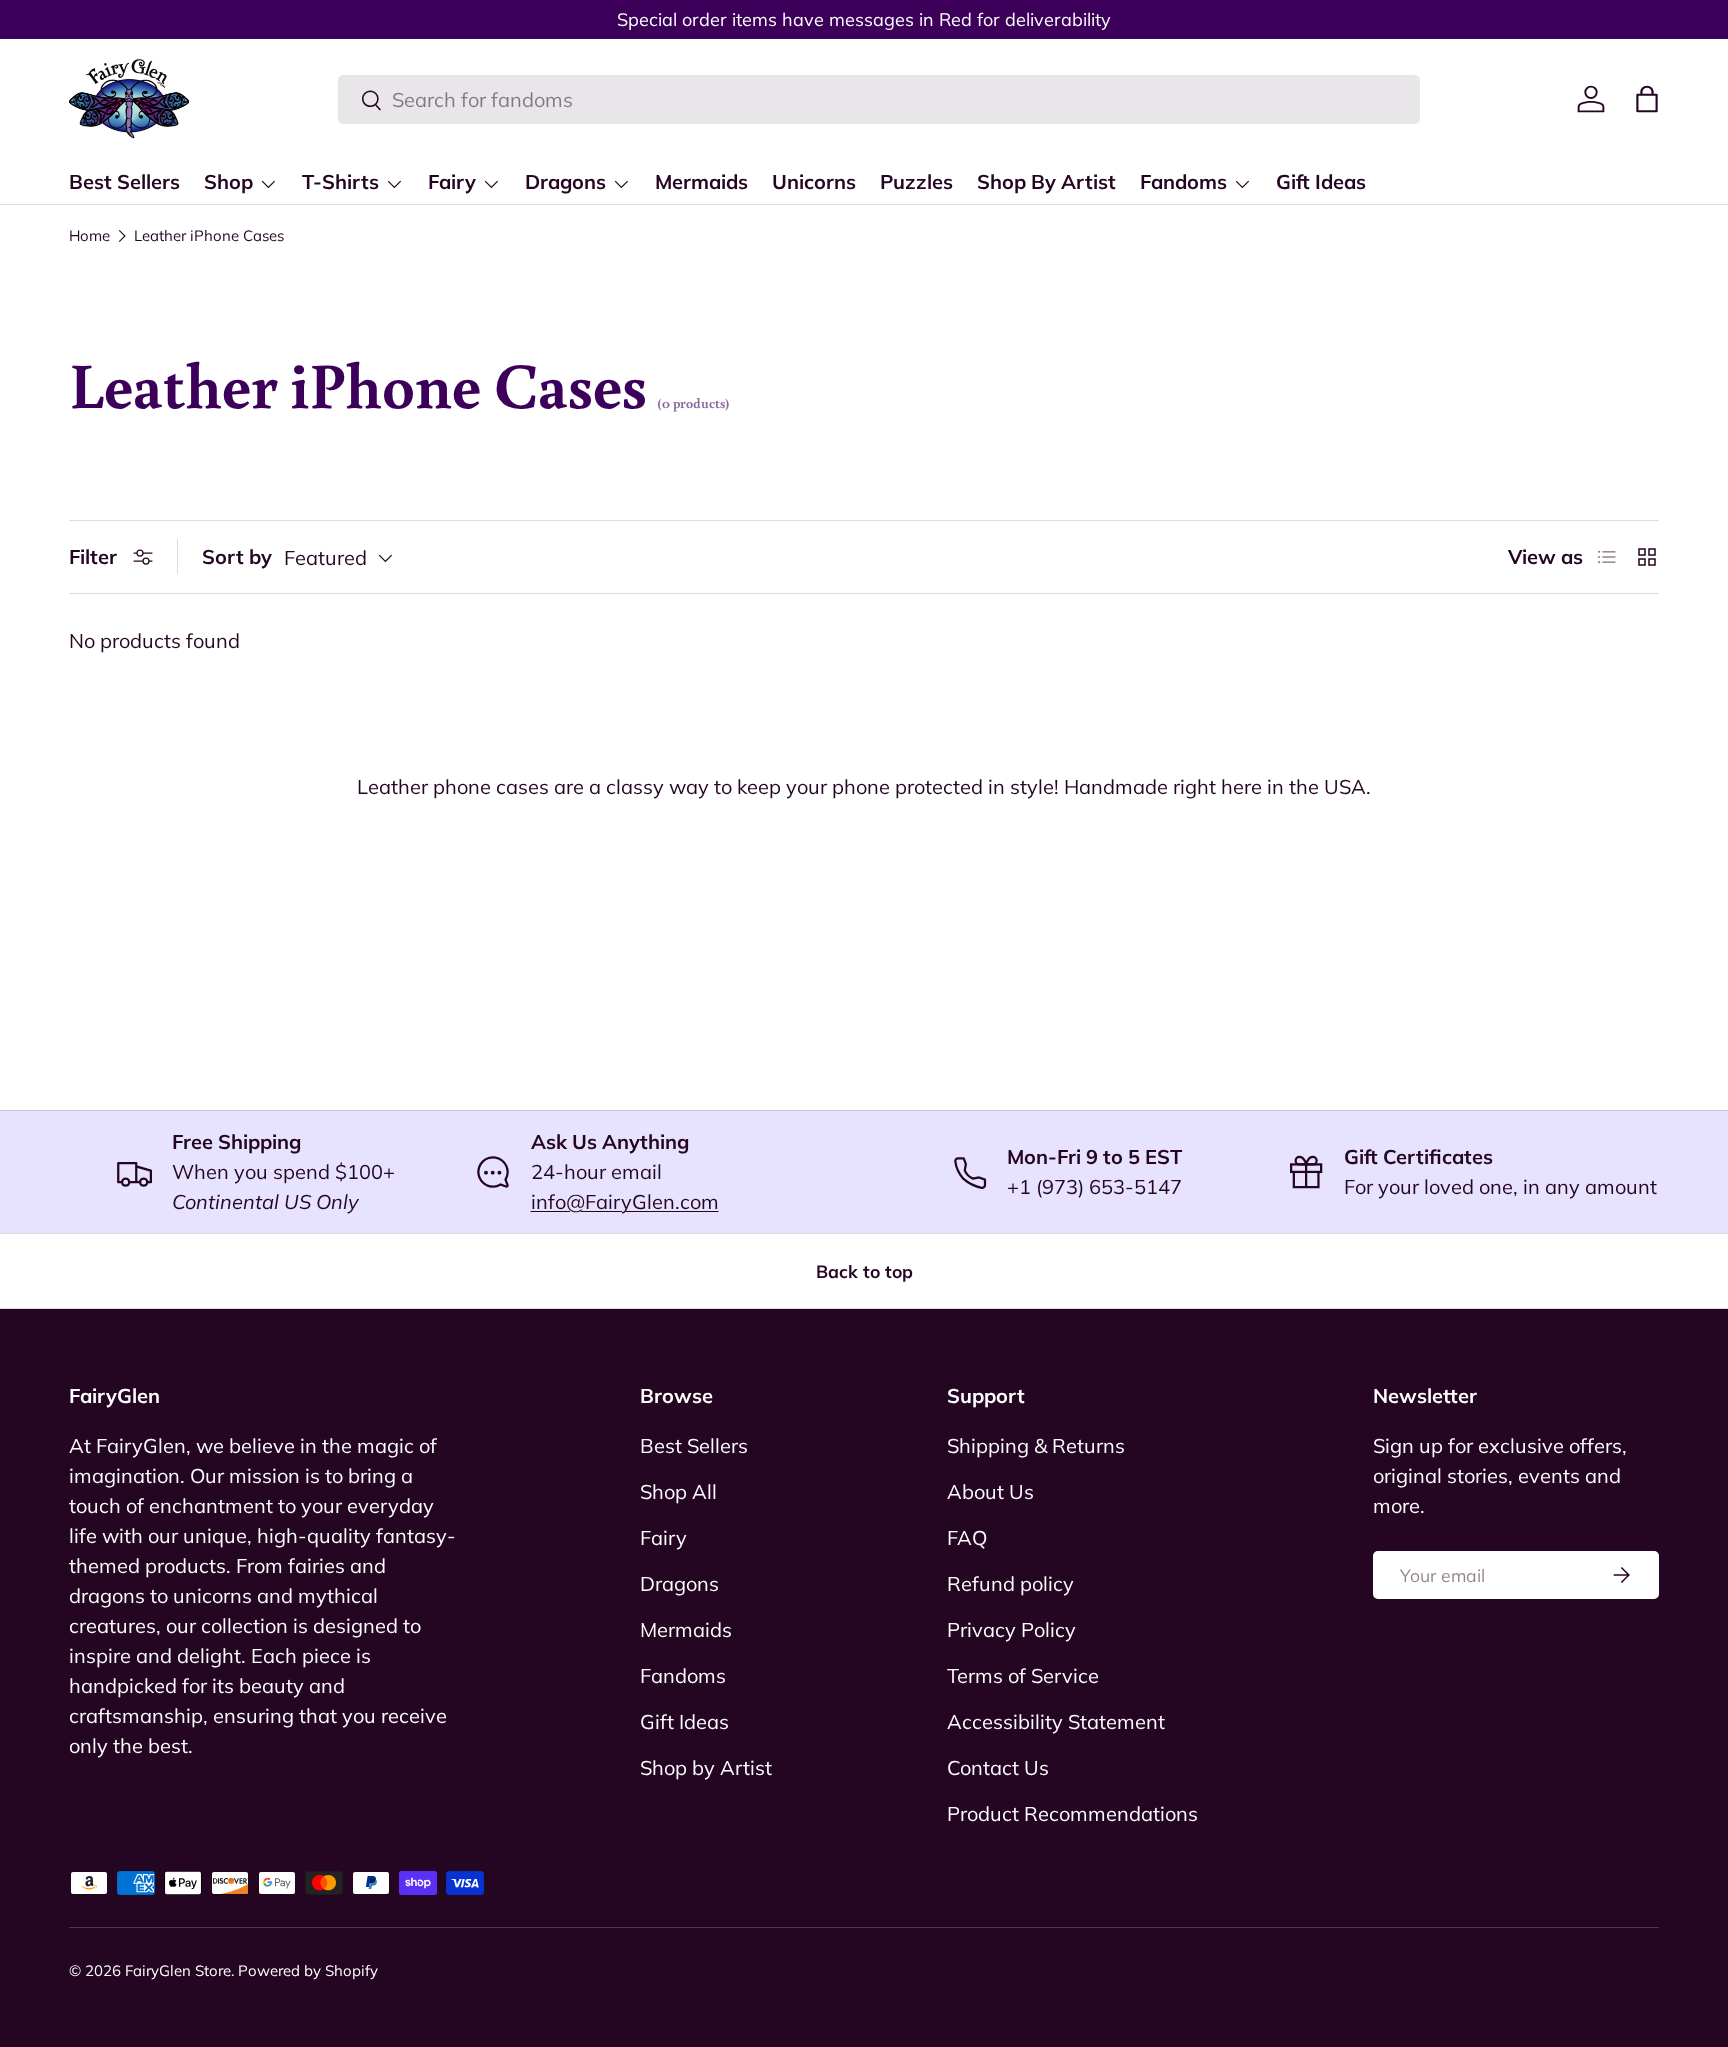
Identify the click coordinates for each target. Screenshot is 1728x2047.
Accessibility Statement (1056, 1721)
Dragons (565, 181)
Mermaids (701, 181)
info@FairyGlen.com (625, 1201)
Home (89, 235)
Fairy (452, 181)
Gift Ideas (1321, 181)
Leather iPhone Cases (209, 235)
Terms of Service (1023, 1675)
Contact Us (998, 1767)
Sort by (237, 556)
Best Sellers (124, 181)
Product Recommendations (1072, 1813)
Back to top (864, 1271)
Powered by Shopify (308, 1970)
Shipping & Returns (1036, 1445)
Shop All (678, 1491)
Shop (228, 181)
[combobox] (879, 99)
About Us (990, 1491)
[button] (1647, 99)
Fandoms (1183, 181)
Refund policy (1010, 1583)
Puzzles (916, 181)
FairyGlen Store (178, 1970)
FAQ (967, 1537)
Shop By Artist (1046, 181)
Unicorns (814, 181)
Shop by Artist (706, 1767)
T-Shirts (340, 181)
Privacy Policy (1011, 1629)
